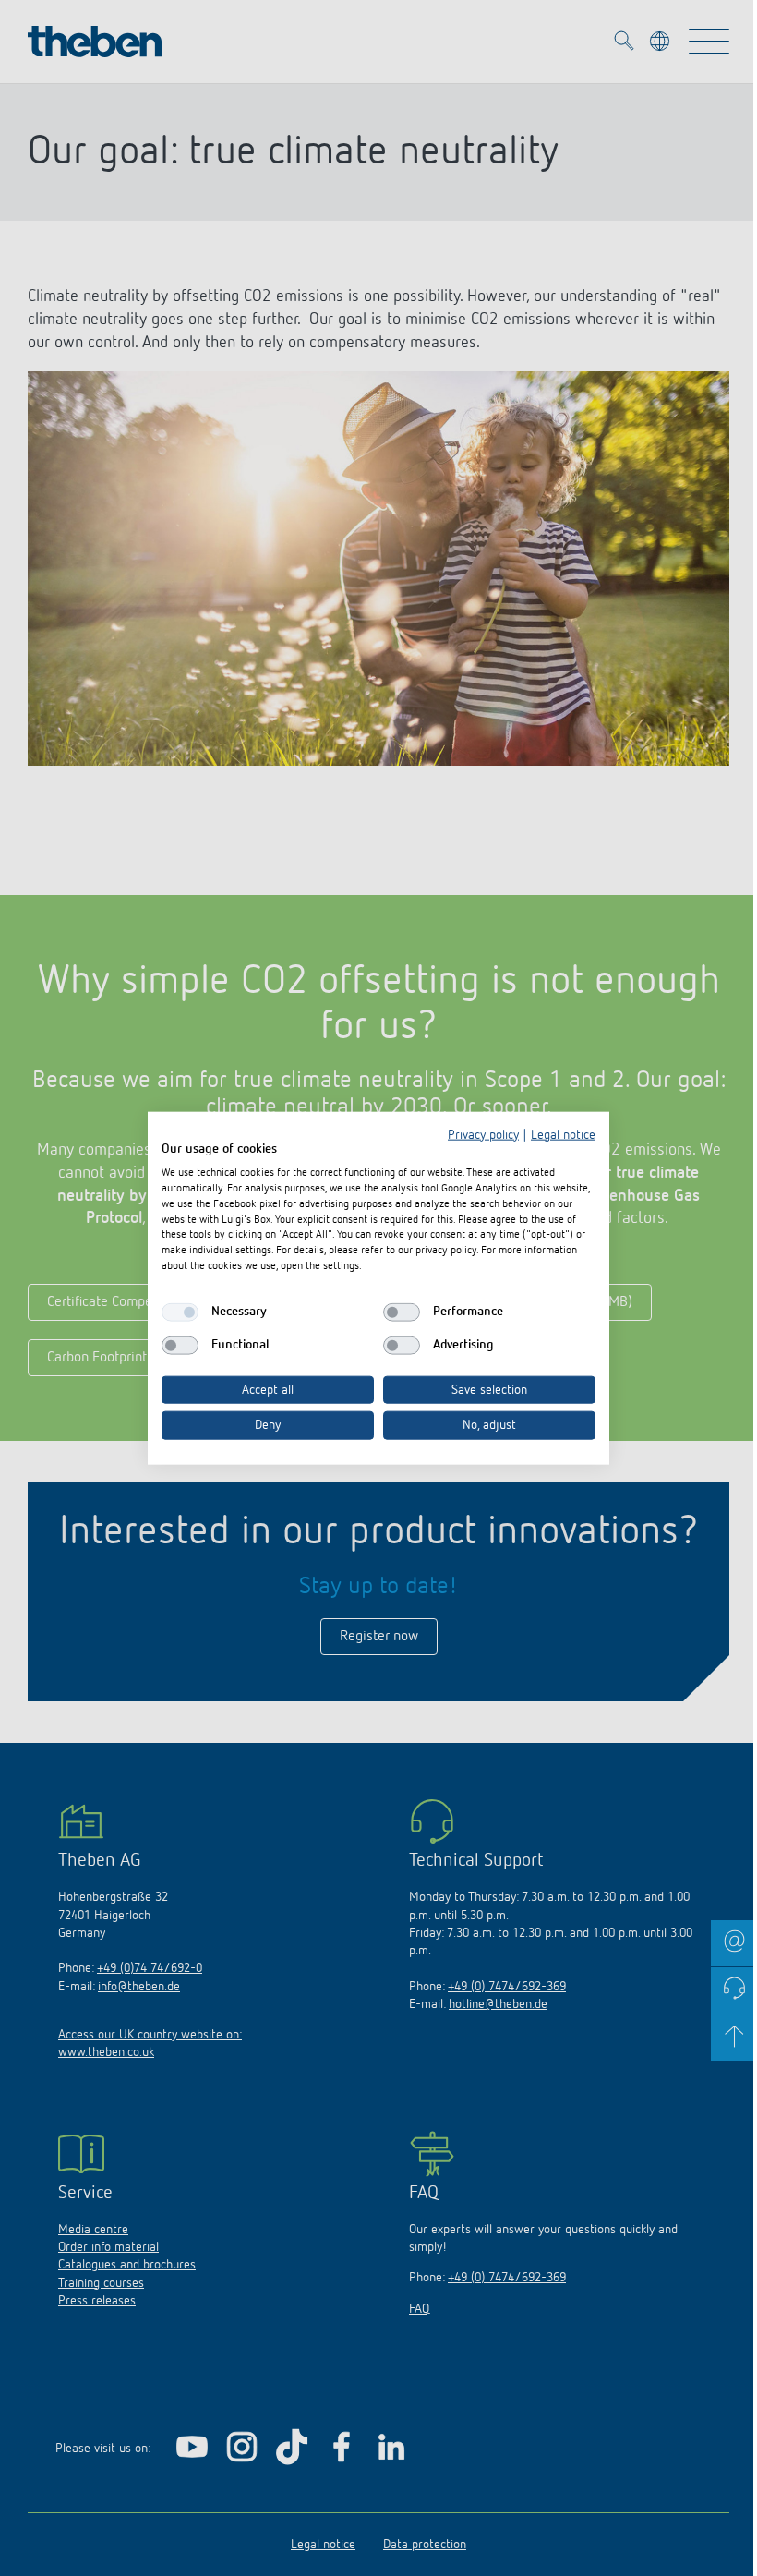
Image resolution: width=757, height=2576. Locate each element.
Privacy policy (483, 1134)
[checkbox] (180, 1312)
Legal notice (563, 1134)
